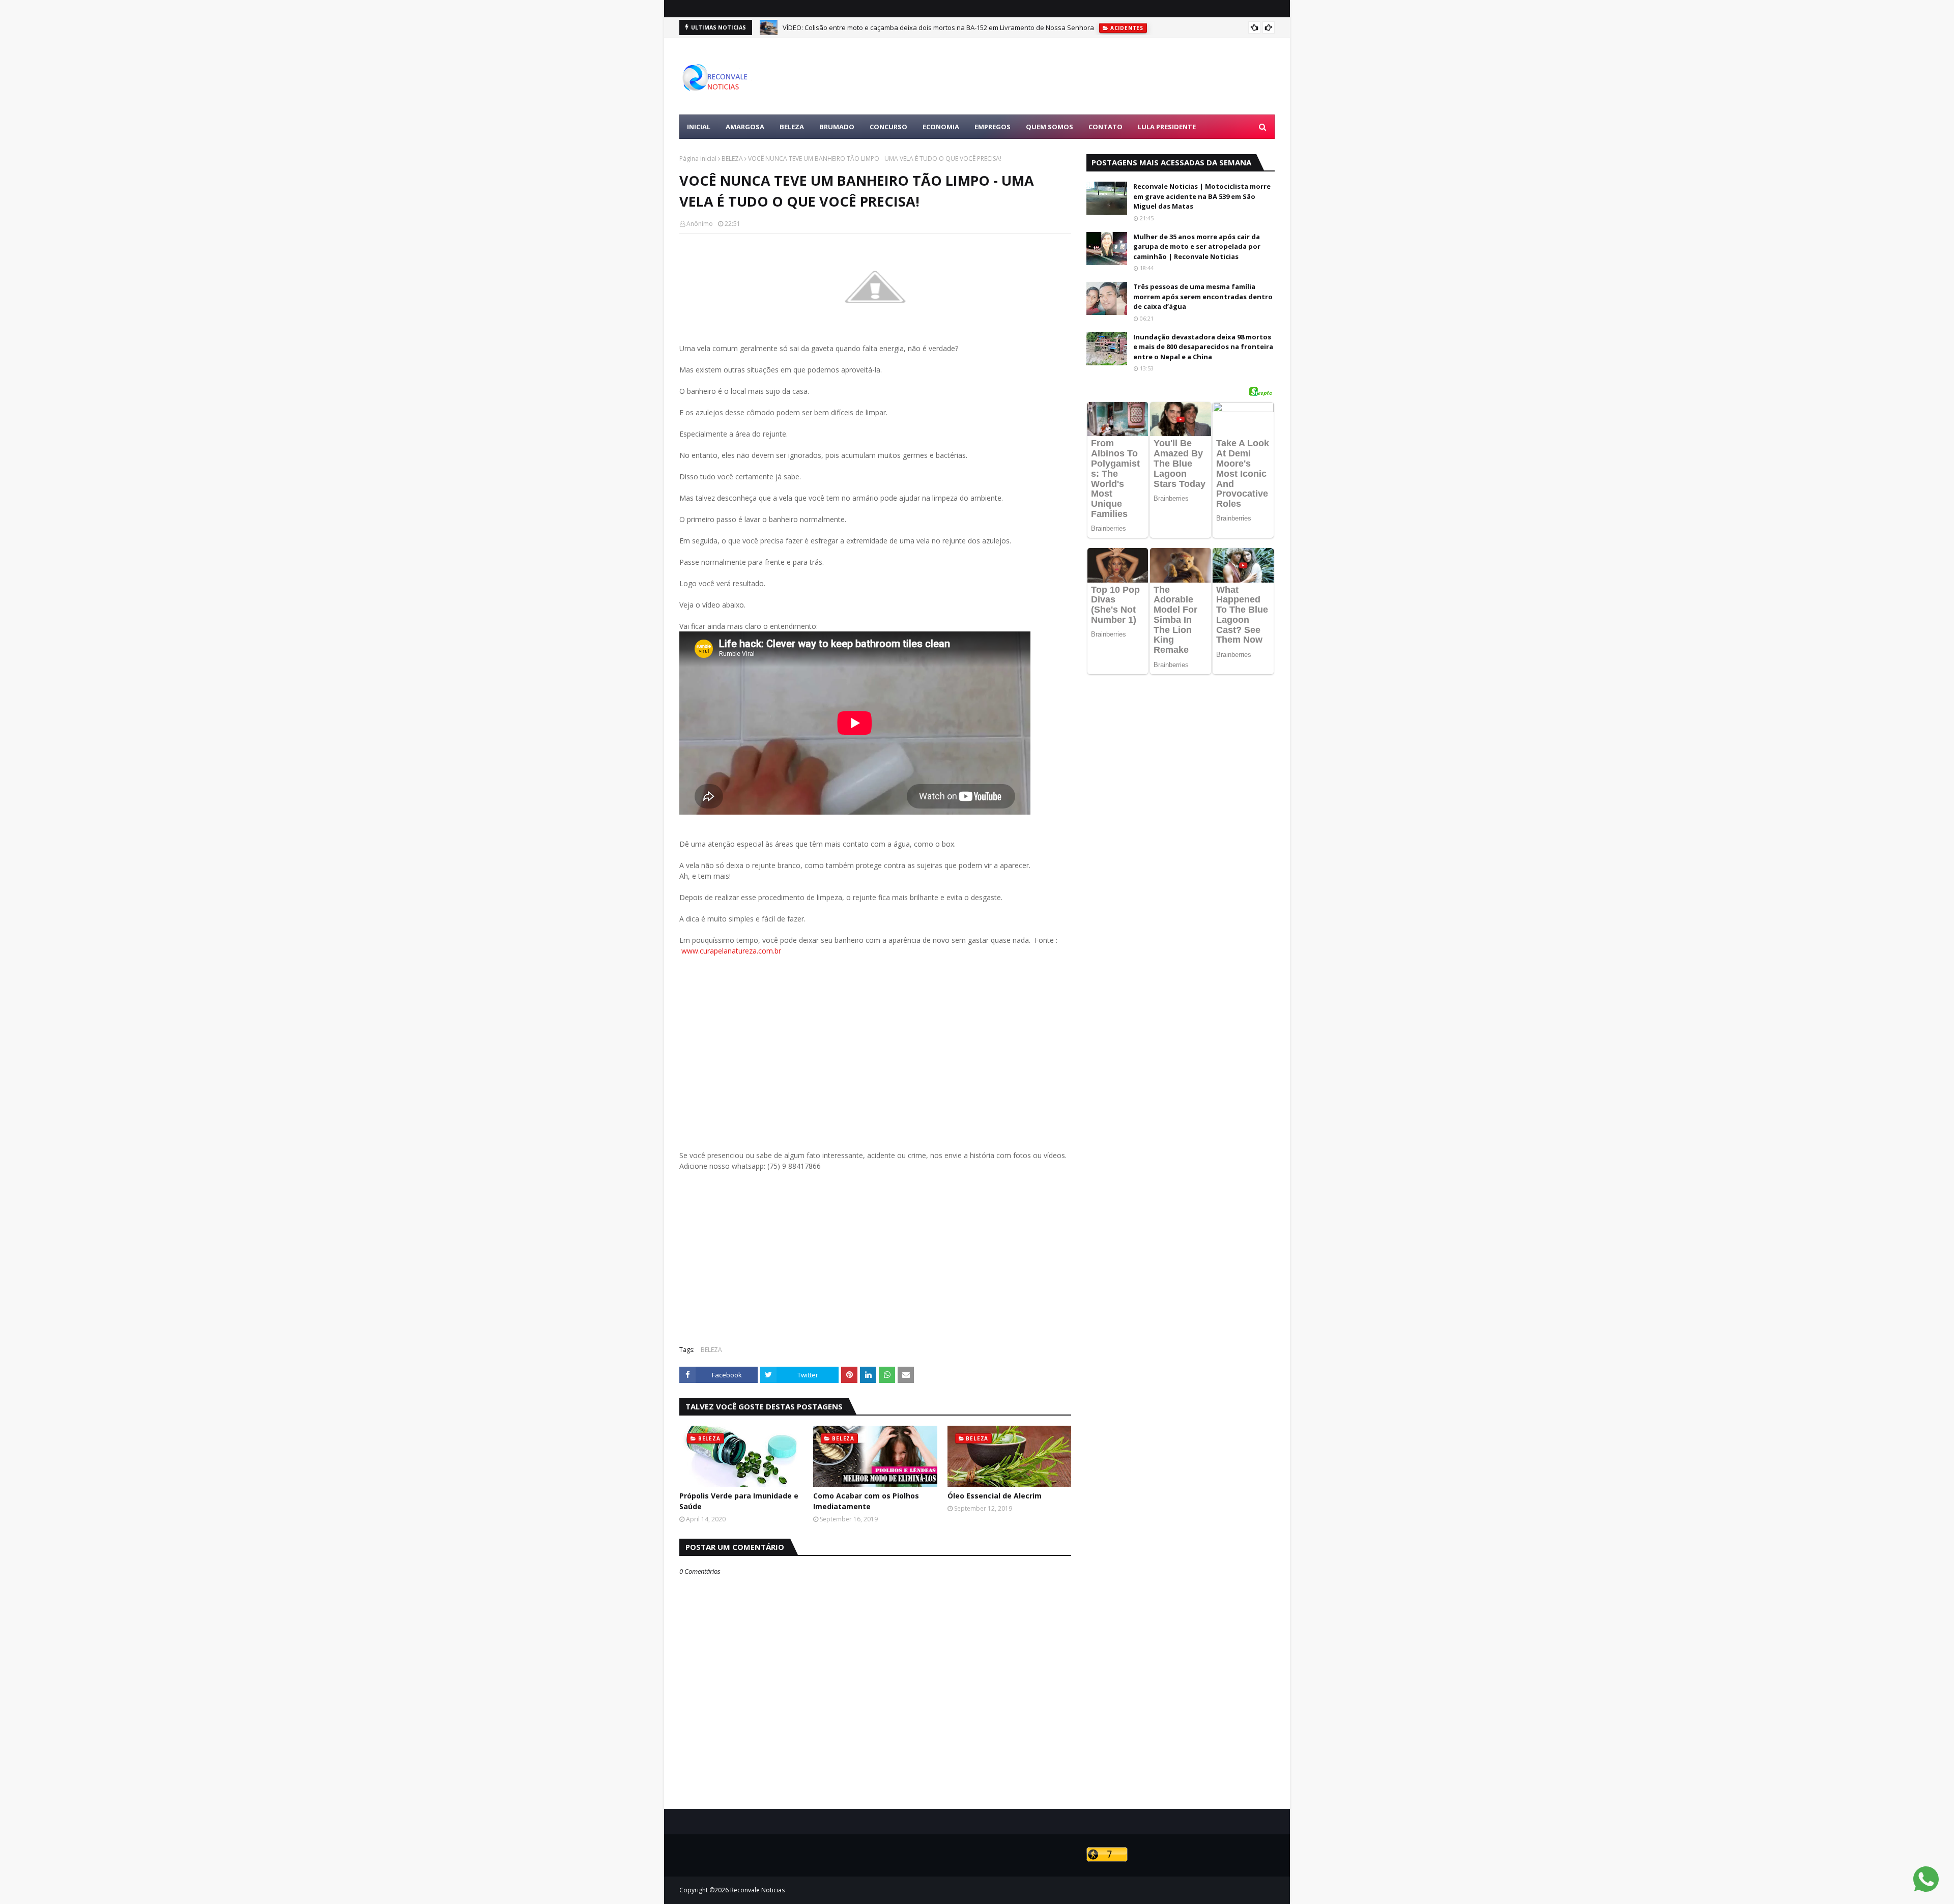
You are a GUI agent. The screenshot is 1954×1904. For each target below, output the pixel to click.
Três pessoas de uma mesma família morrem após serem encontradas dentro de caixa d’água (1203, 296)
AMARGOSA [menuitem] (745, 127)
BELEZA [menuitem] (792, 127)
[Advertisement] (1089, 76)
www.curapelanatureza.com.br (731, 951)
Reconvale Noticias (757, 1890)
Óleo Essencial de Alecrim (995, 1496)
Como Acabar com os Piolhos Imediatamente (866, 1501)
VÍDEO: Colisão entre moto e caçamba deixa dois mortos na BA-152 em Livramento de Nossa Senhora (938, 27)
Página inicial (698, 158)
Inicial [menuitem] (699, 127)
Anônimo (700, 224)
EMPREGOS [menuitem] (993, 127)
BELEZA (732, 158)
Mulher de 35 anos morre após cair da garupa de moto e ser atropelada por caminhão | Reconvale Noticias (1197, 247)
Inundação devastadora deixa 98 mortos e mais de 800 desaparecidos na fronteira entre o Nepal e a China (1203, 347)
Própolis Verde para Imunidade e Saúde (739, 1501)
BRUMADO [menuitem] (837, 127)
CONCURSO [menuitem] (888, 127)
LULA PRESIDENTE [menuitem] (1167, 127)
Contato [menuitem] (1105, 127)
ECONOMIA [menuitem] (941, 127)
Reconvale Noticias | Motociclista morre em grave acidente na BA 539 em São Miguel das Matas (1202, 196)
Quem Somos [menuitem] (1050, 127)
